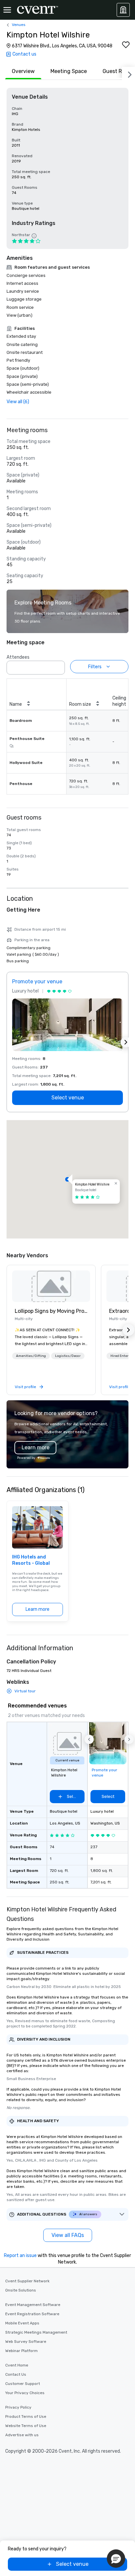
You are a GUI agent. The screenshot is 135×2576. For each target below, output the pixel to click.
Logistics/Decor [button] (68, 1356)
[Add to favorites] (126, 45)
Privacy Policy (18, 2407)
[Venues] (123, 10)
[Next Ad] (126, 1042)
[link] (51, 1286)
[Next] (128, 73)
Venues (19, 25)
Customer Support (23, 2384)
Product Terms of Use (26, 2417)
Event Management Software (33, 2305)
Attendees (18, 657)
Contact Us (16, 2374)
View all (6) (18, 402)
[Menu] (7, 10)
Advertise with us (22, 2435)
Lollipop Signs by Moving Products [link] (51, 1311)
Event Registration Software (32, 2314)
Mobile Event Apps (22, 2323)
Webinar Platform (21, 2351)
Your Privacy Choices (25, 2393)
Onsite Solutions (21, 2290)
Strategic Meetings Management (36, 2332)
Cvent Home (17, 2365)
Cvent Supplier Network (27, 2281)
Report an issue (20, 2256)
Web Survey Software (26, 2342)
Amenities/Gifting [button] (31, 1356)
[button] (58, 666)
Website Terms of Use (26, 2426)
